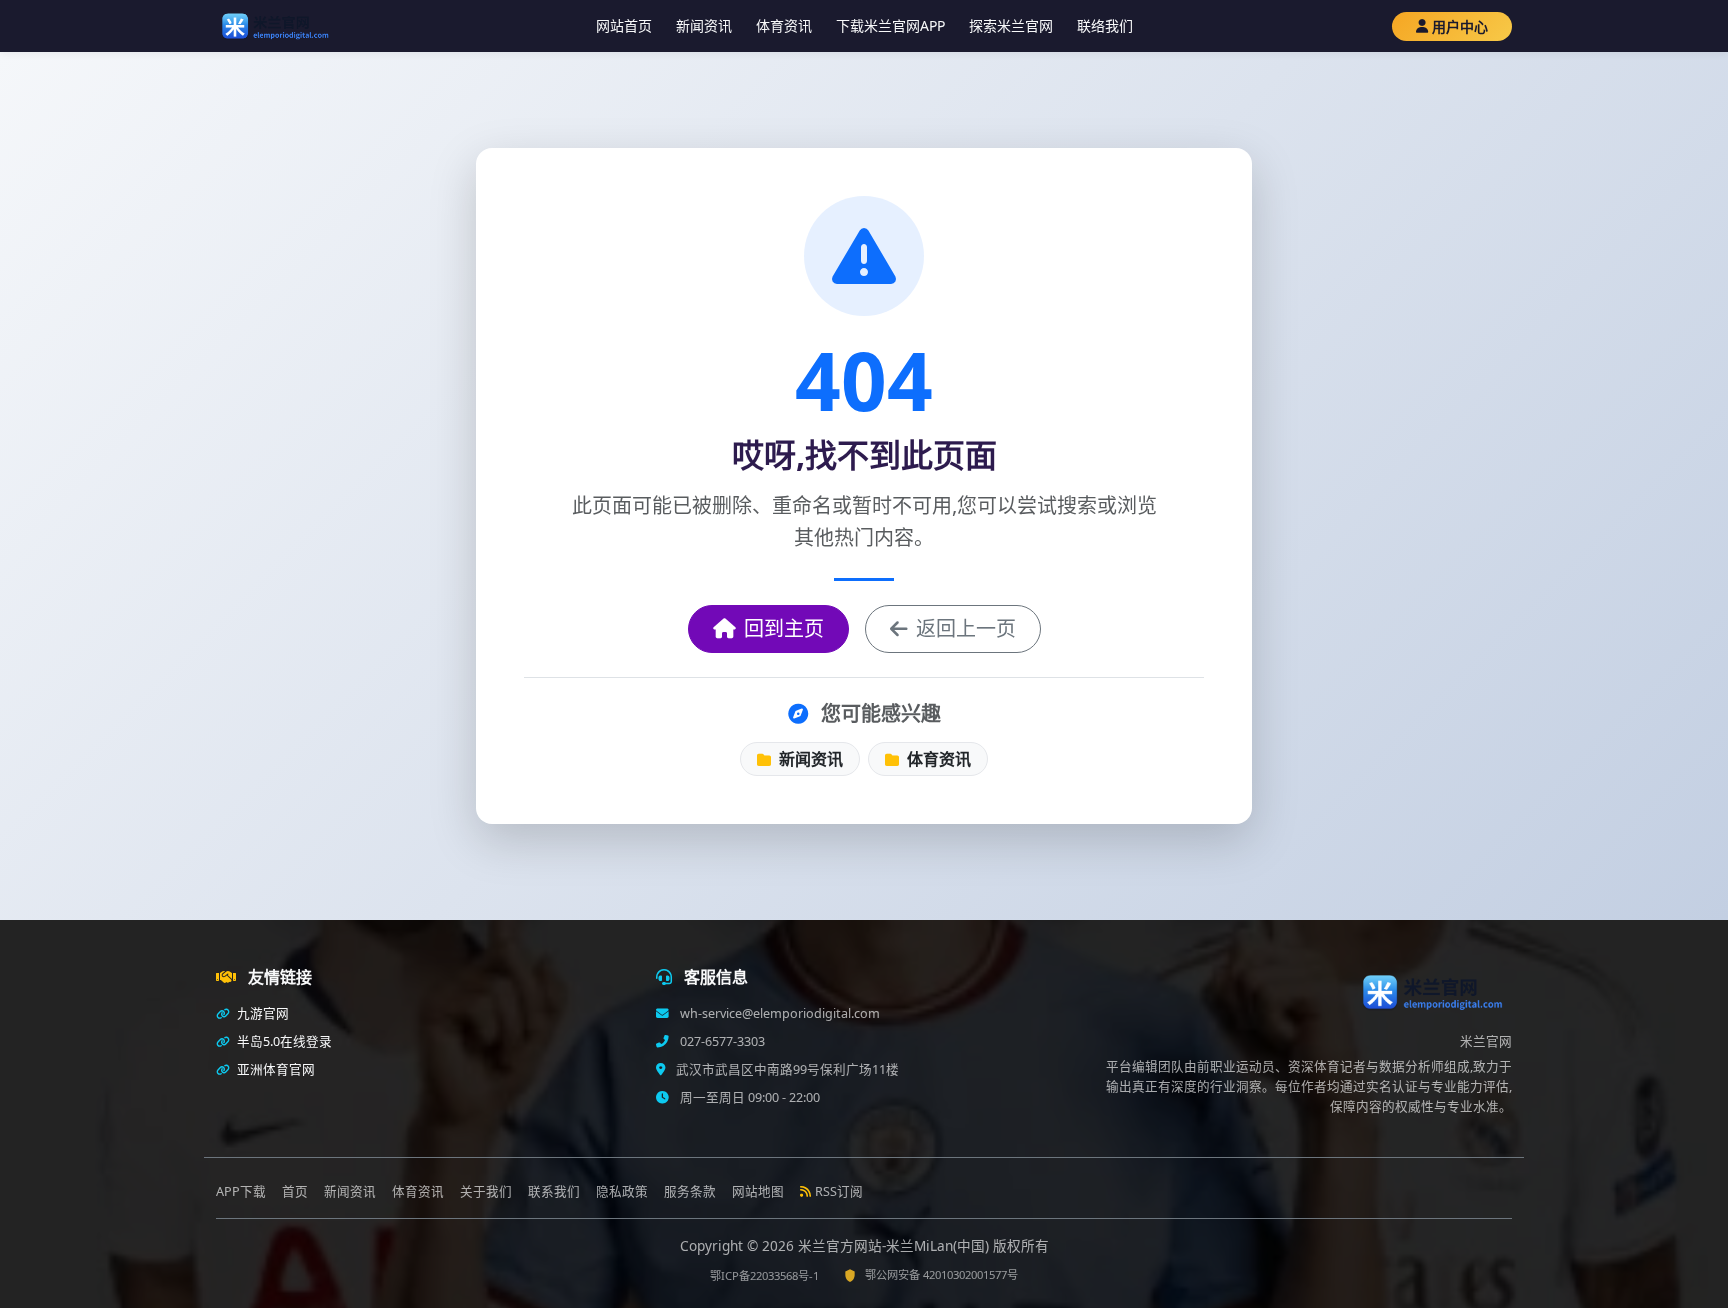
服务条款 (690, 1191)
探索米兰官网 (1011, 25)
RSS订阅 (839, 1191)
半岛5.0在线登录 (283, 1041)
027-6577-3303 (721, 1041)
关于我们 (486, 1191)
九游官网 (261, 1013)
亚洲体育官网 (274, 1069)
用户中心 (1460, 26)
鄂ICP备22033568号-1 (764, 1275)
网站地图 (758, 1191)
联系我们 (554, 1191)
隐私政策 (622, 1191)
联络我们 (1105, 25)
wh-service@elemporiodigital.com (778, 1013)
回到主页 (784, 628)
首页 (295, 1191)
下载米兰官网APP (890, 25)
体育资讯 (784, 25)
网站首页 (624, 25)
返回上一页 (966, 628)
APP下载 (241, 1191)
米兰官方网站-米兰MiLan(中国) (895, 1245)
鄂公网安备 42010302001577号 (941, 1274)
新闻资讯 (704, 25)
